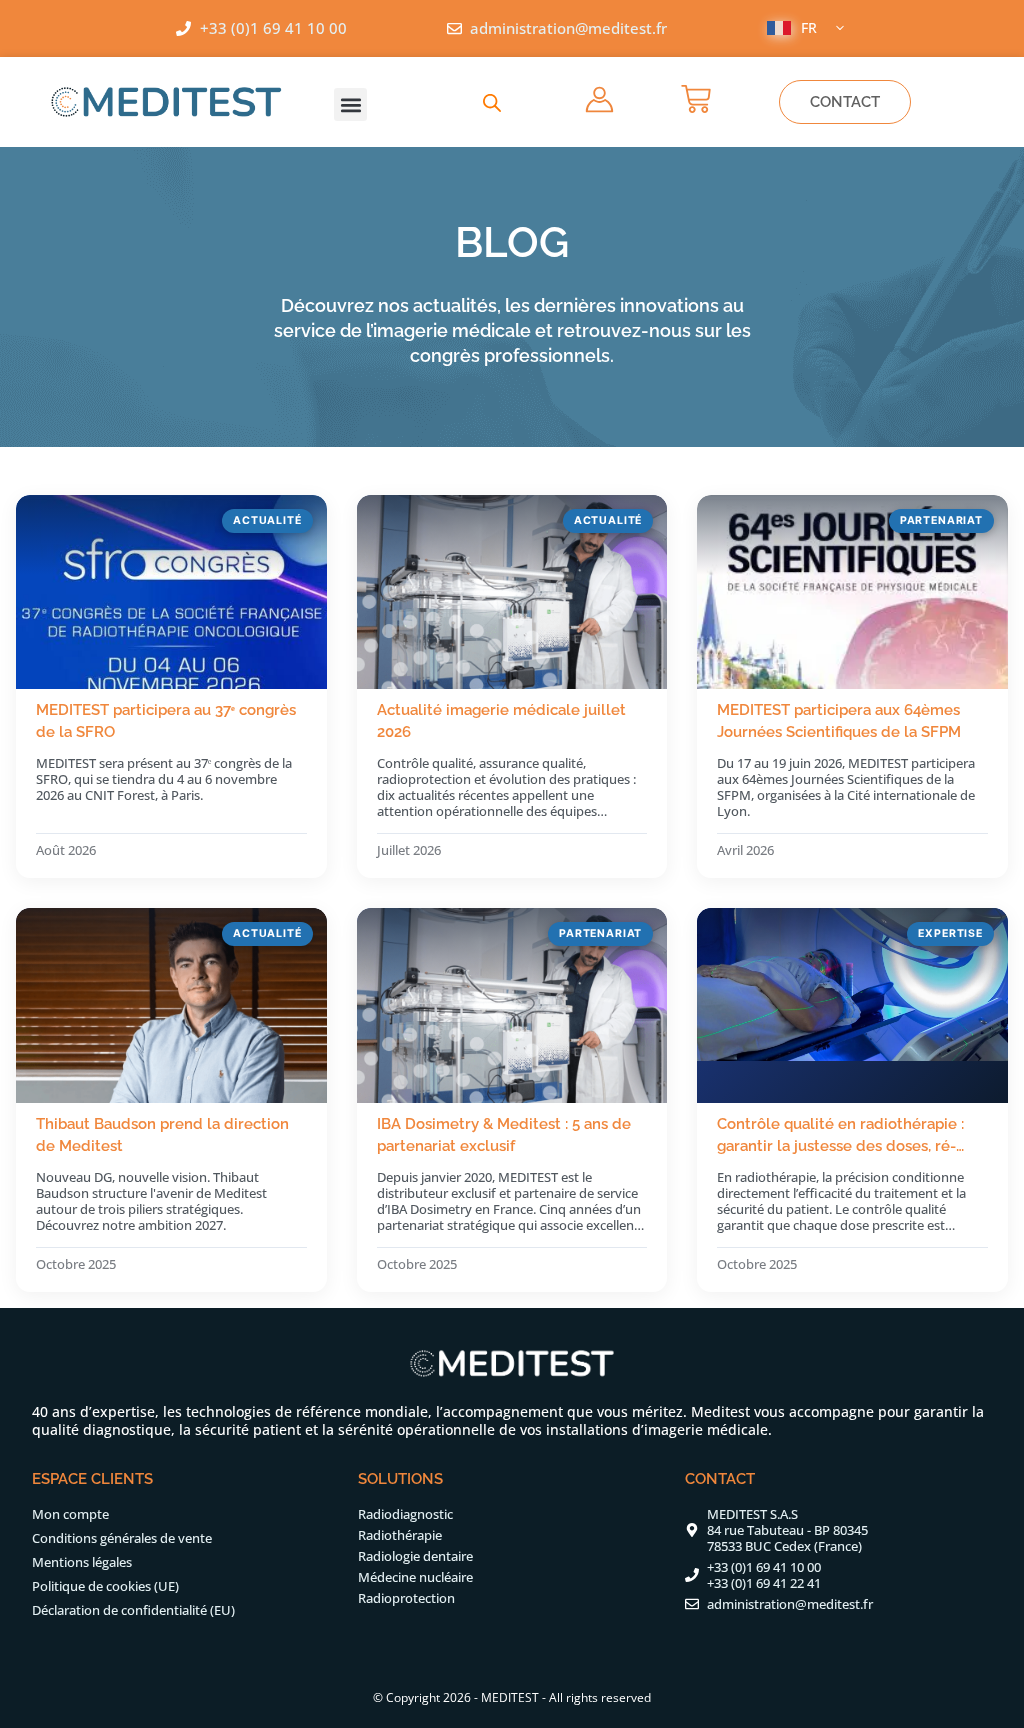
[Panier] (696, 99)
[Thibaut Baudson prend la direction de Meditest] (171, 1005)
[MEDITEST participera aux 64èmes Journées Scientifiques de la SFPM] (852, 592)
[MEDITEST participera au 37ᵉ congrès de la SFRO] (171, 592)
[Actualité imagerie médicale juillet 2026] (512, 592)
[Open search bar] (492, 102)
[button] (350, 104)
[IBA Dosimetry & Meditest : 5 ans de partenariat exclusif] (512, 1005)
